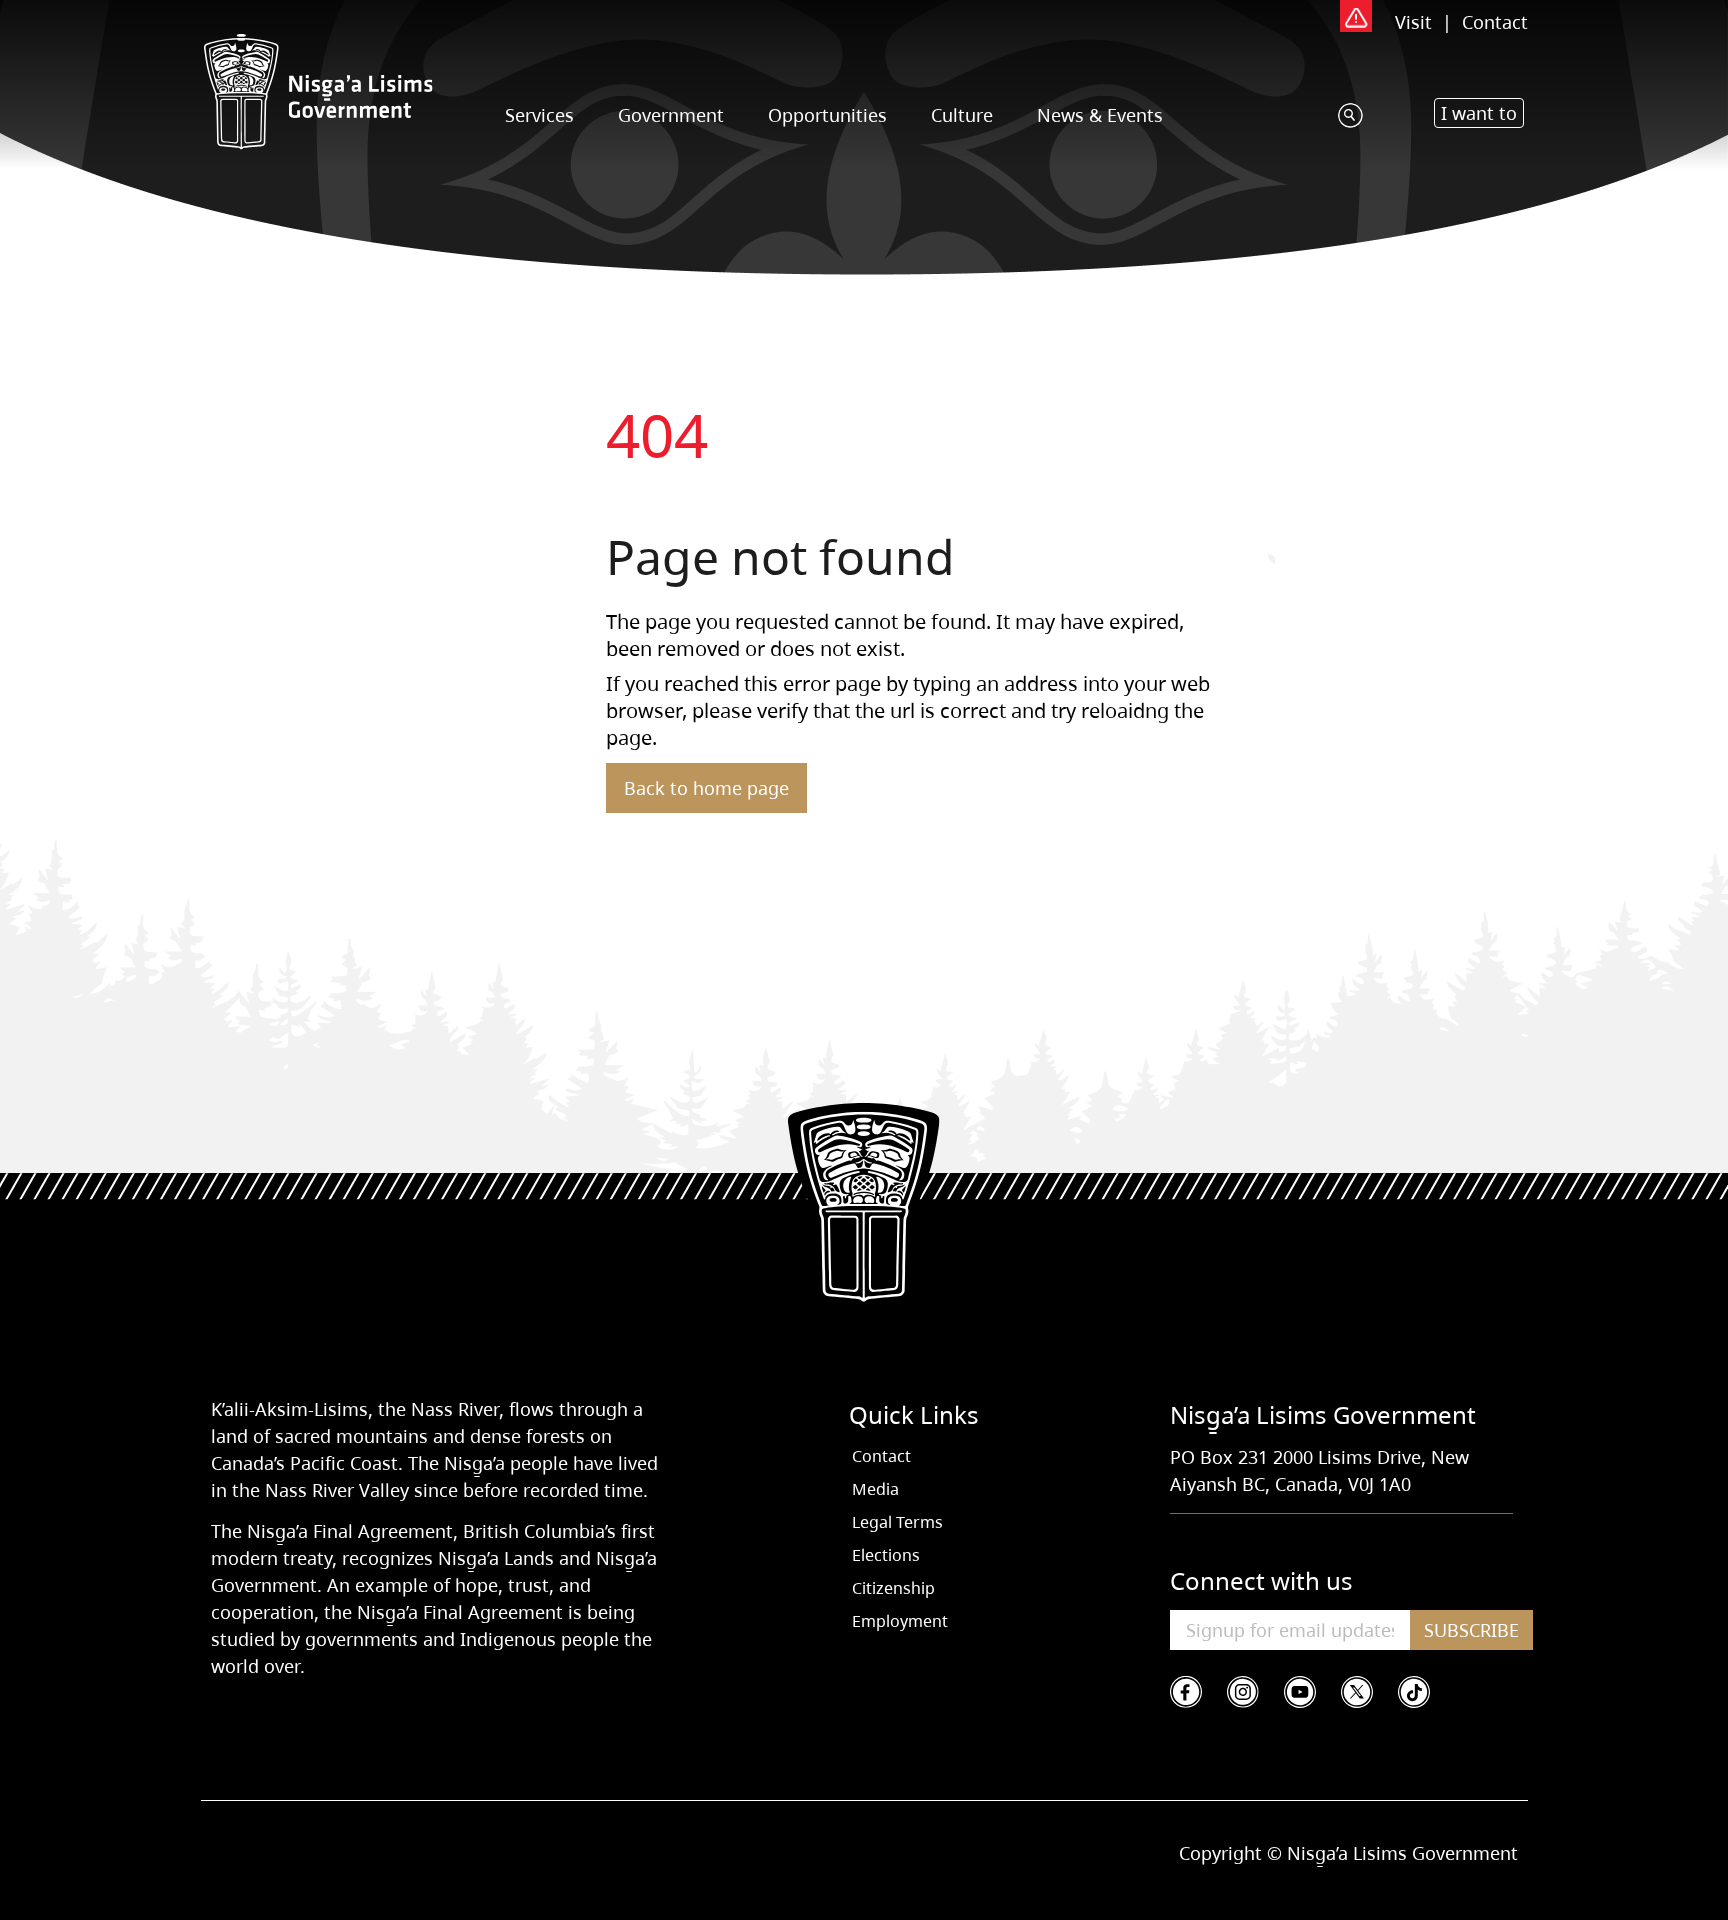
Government (671, 115)
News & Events (1100, 115)
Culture (962, 115)
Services (539, 115)
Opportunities (827, 115)
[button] (1479, 113)
